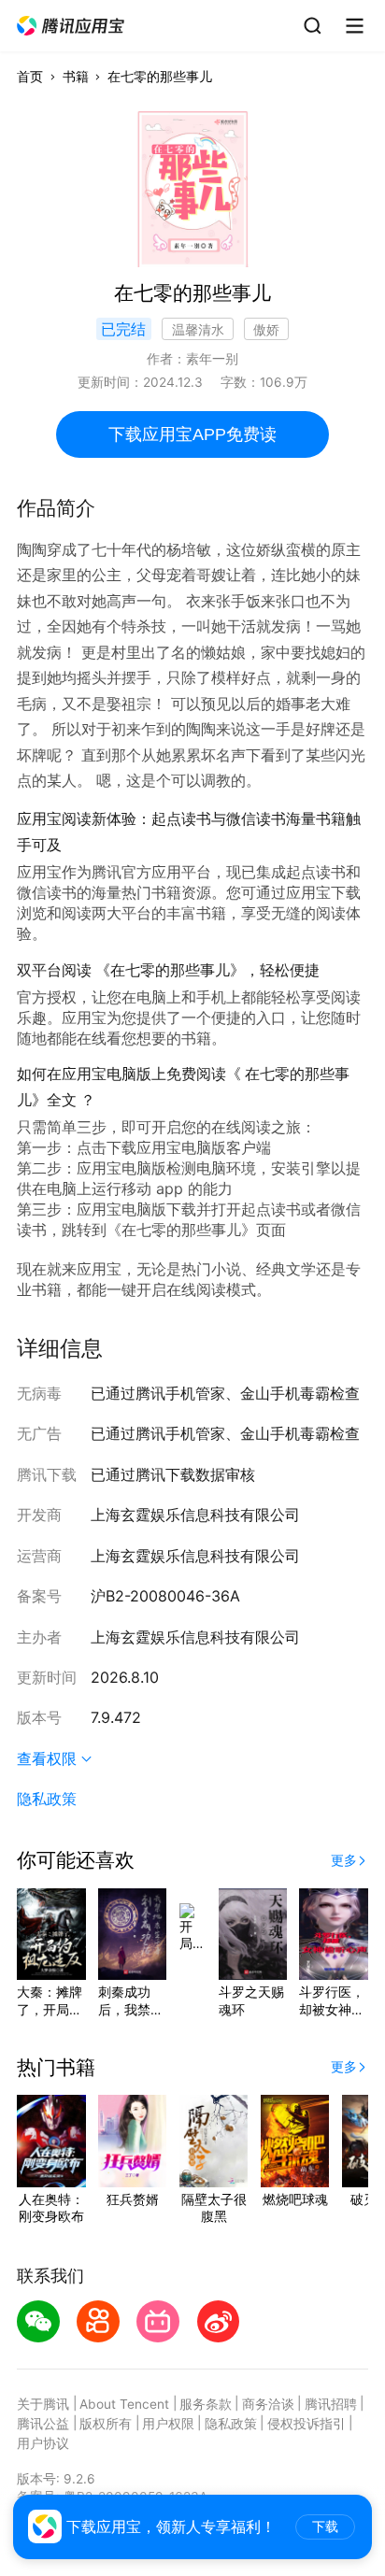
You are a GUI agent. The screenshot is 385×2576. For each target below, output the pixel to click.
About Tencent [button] (124, 2404)
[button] (71, 26)
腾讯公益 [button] (43, 2424)
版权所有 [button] (106, 2424)
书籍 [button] (76, 77)
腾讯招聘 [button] (331, 2404)
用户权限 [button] (168, 2424)
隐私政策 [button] (47, 1799)
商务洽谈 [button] (268, 2404)
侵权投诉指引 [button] (307, 2424)
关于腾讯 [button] (43, 2404)
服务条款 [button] (206, 2404)
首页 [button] (30, 77)
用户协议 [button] (43, 2443)
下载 (325, 2527)
